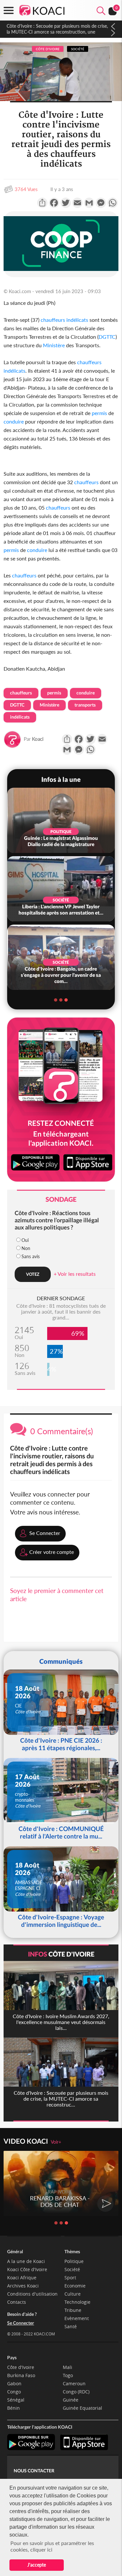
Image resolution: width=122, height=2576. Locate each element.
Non (26, 1248)
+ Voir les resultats (75, 1274)
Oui (25, 1240)
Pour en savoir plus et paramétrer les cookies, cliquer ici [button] (52, 2546)
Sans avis (31, 1256)
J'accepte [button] (37, 2565)
